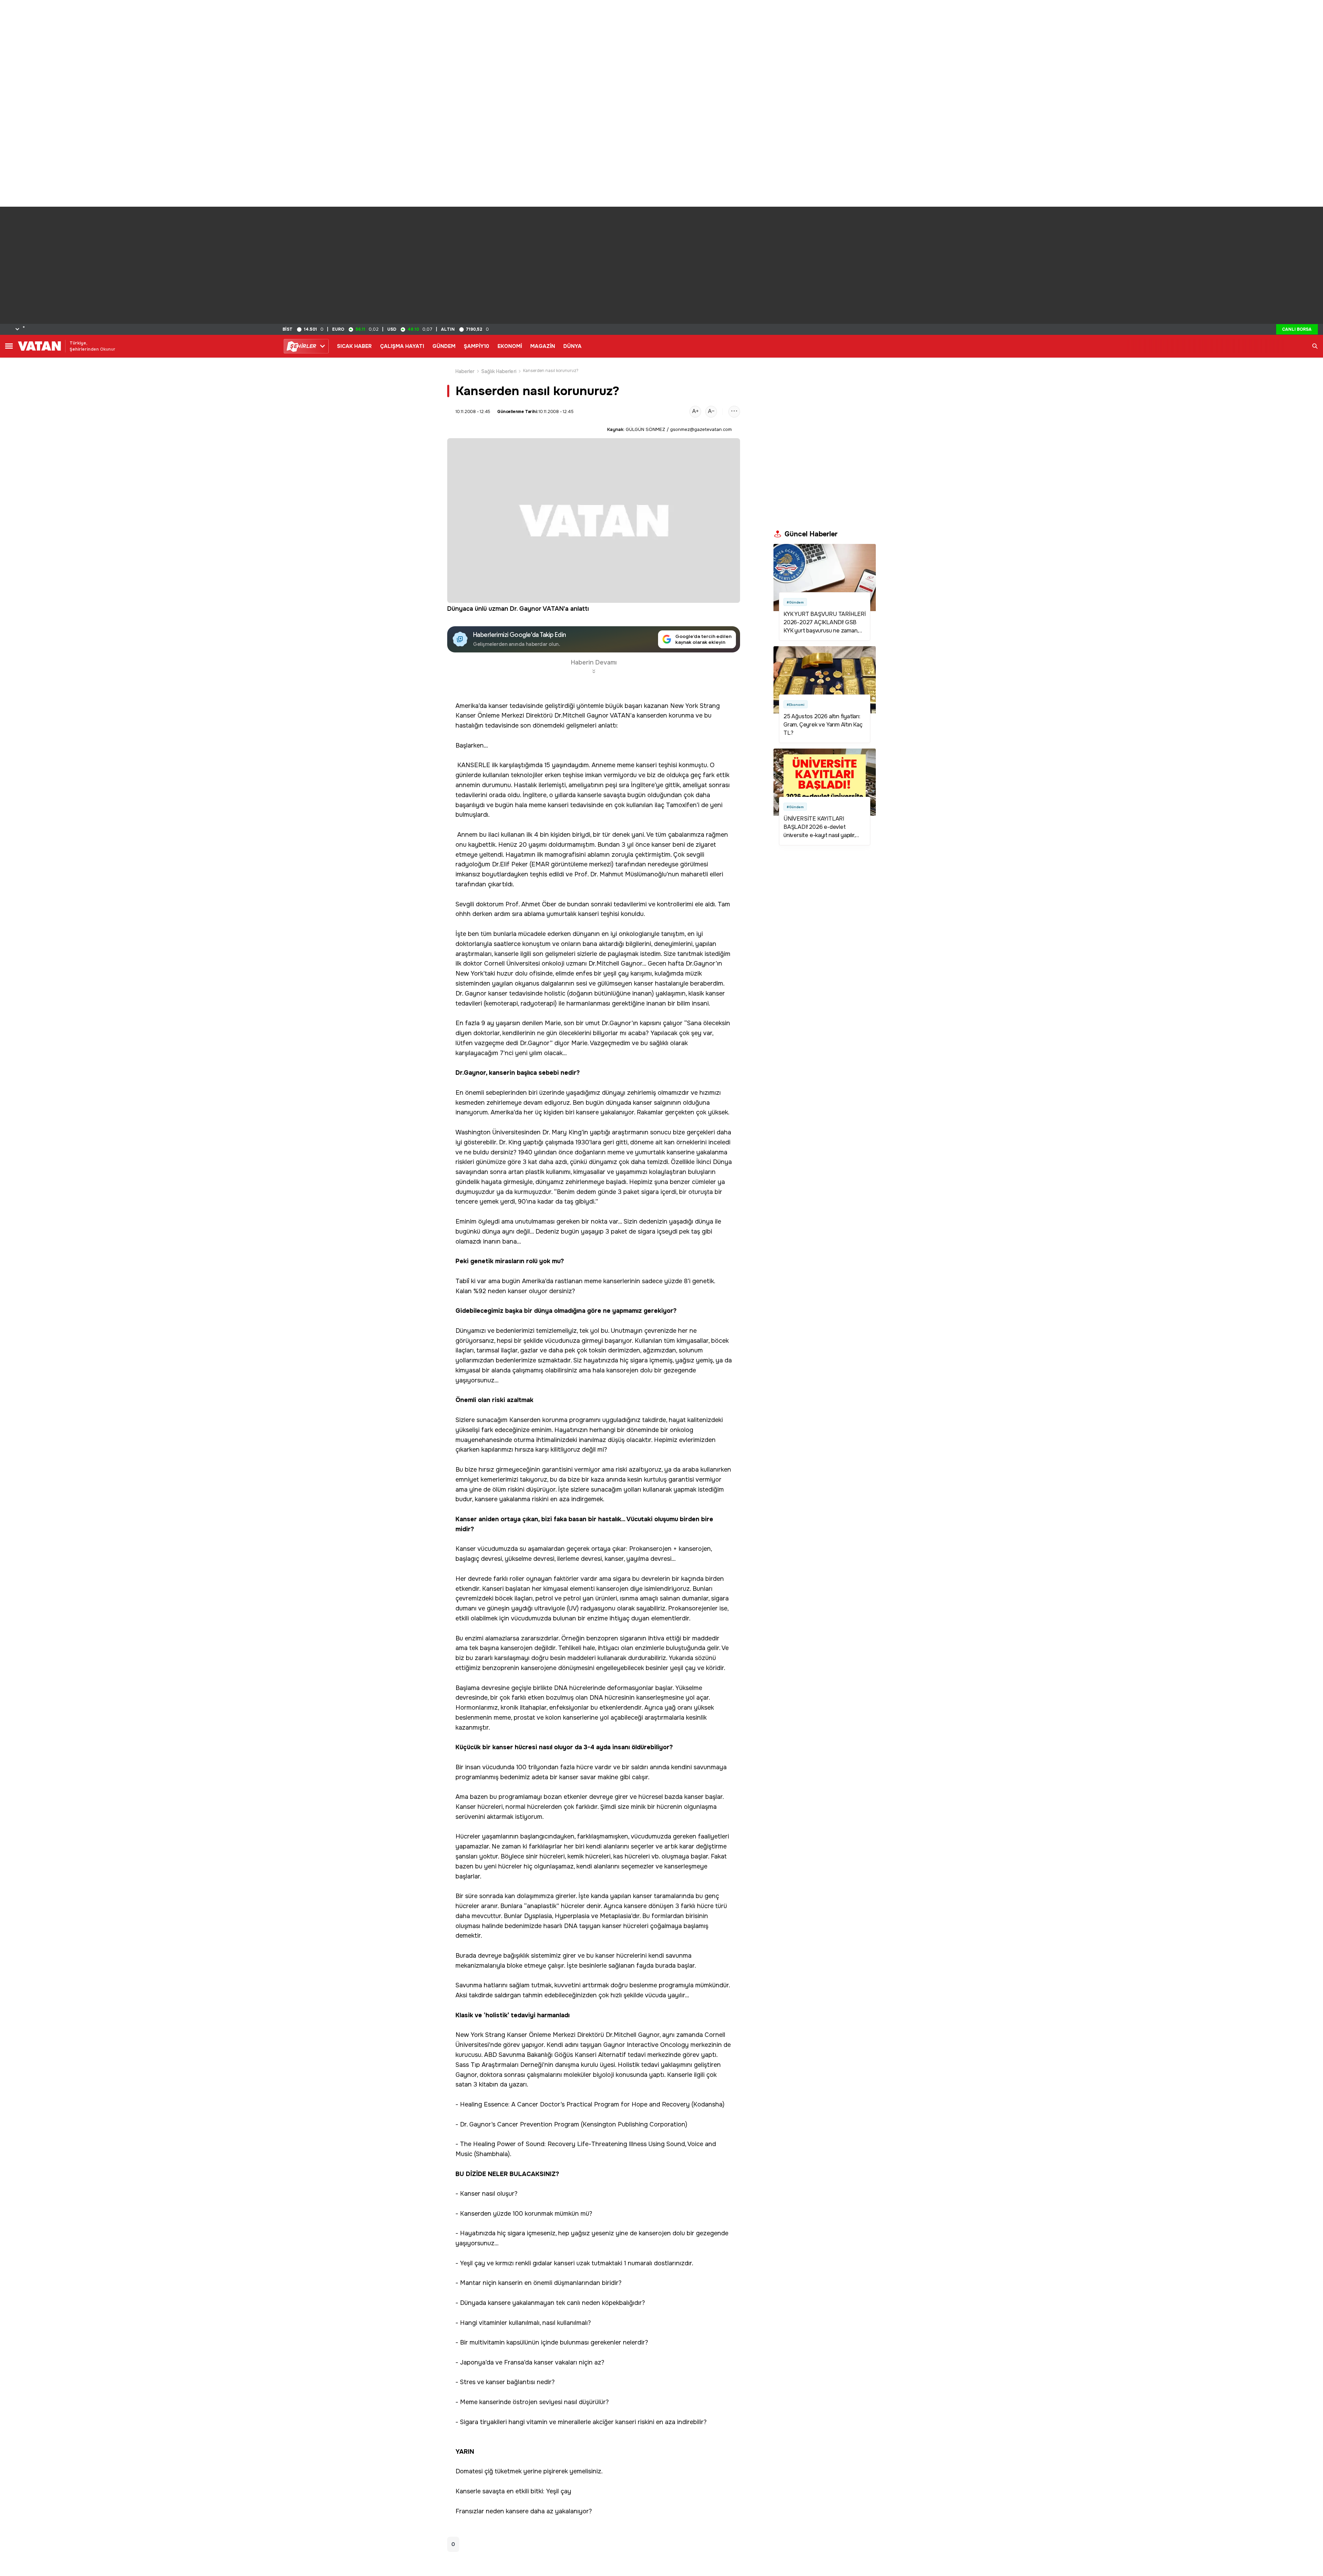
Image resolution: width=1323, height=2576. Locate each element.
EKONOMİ (510, 346)
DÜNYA (572, 346)
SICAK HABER (354, 346)
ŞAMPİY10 (476, 346)
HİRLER (303, 346)
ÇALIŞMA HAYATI (402, 346)
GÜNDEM (444, 346)
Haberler (465, 371)
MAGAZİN (543, 346)
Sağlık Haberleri (499, 371)
